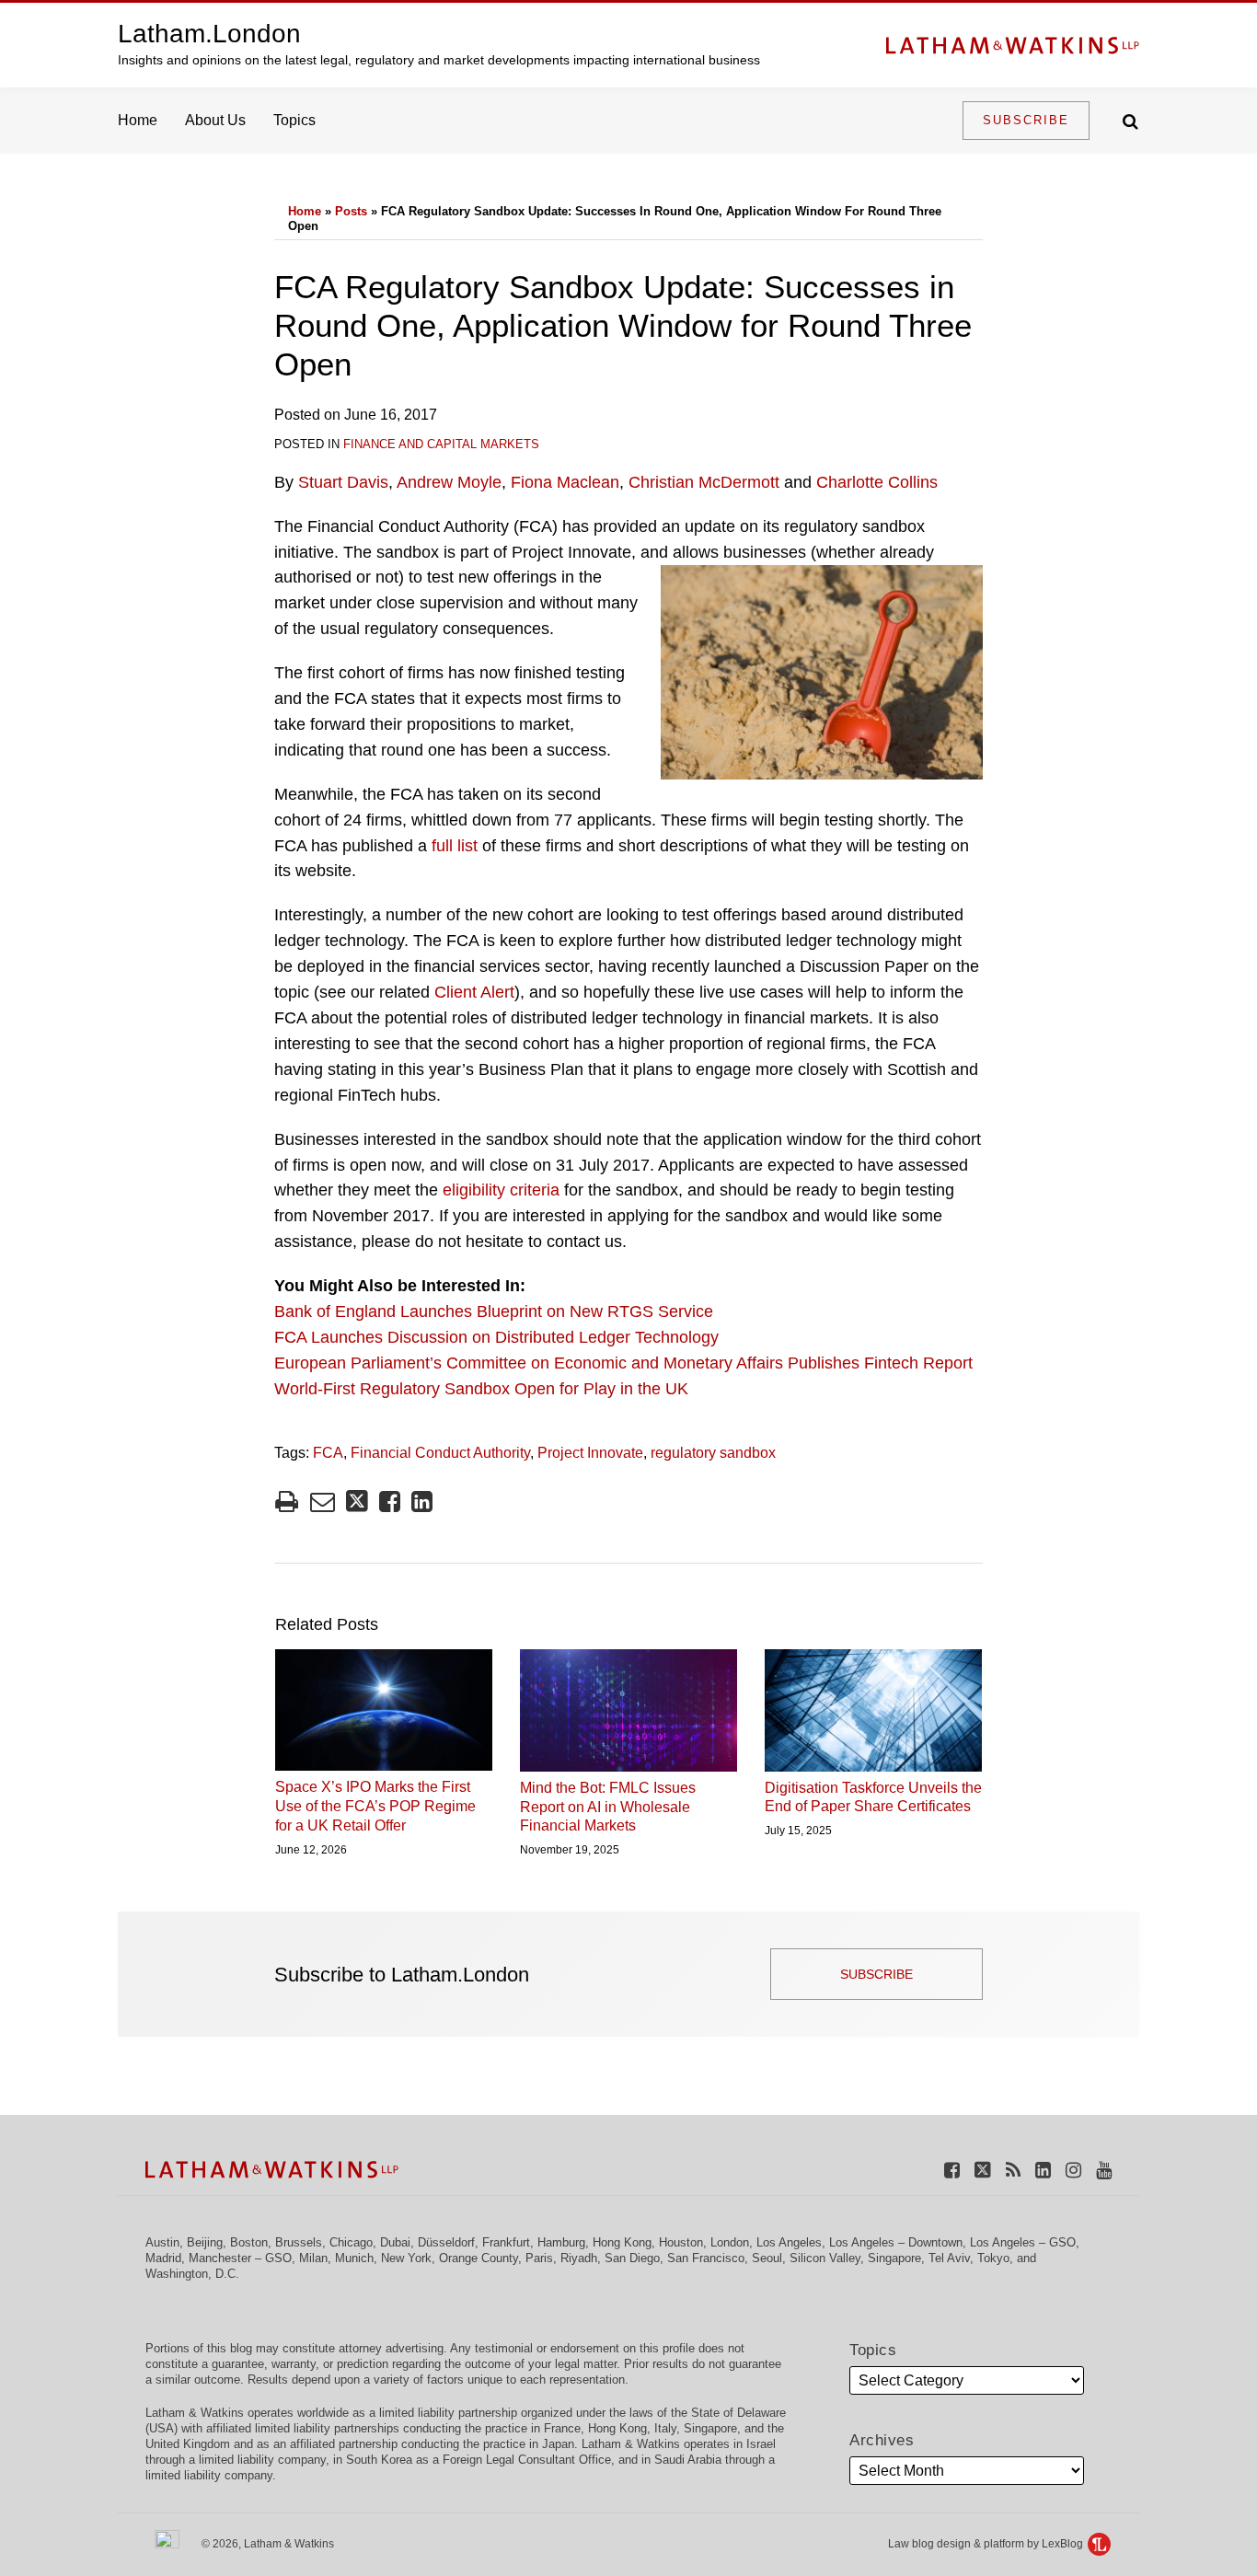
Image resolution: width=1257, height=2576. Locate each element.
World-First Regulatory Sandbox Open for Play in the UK (481, 1389)
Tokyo (993, 2258)
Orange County (479, 2258)
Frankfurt (506, 2242)
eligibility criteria (501, 1190)
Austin (162, 2242)
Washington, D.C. (192, 2274)
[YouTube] (1104, 2169)
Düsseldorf (446, 2242)
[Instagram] (1073, 2169)
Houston (681, 2242)
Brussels (299, 2242)
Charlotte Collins (877, 482)
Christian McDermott (704, 482)
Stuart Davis (343, 482)
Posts (351, 211)
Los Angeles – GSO (1023, 2242)
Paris (539, 2258)
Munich (354, 2258)
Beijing (205, 2242)
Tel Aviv (949, 2258)
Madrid (163, 2258)
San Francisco (706, 2258)
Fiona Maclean (565, 482)
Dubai (395, 2242)
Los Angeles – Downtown (896, 2242)
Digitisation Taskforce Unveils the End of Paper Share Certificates (873, 1797)
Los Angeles (789, 2242)
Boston (249, 2242)
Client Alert (474, 992)
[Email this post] (323, 1502)
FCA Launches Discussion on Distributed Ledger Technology (496, 1337)
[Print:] (287, 1502)
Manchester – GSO (240, 2258)
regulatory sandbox (713, 1453)
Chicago (351, 2242)
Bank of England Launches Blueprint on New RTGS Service (494, 1311)
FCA (328, 1453)
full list (455, 846)
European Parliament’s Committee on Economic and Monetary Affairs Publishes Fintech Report (623, 1363)
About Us (215, 120)
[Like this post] (390, 1502)
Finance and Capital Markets (441, 444)
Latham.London (209, 34)
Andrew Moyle (449, 482)
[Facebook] (952, 2169)
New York (406, 2258)
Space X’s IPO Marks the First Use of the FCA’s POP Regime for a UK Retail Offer (375, 1806)
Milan (313, 2258)
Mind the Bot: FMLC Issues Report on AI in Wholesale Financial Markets (608, 1807)
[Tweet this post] (357, 1502)
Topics (294, 120)
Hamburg (561, 2242)
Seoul (767, 2258)
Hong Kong (622, 2242)
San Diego (632, 2258)
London (730, 2242)
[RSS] (1013, 2169)
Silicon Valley (825, 2258)
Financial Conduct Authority (440, 1453)
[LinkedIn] (1043, 2169)
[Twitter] (983, 2169)
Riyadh (579, 2258)
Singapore (894, 2258)
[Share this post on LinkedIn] (422, 1502)
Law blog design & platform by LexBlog (987, 2544)
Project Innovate (590, 1453)
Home (138, 120)
